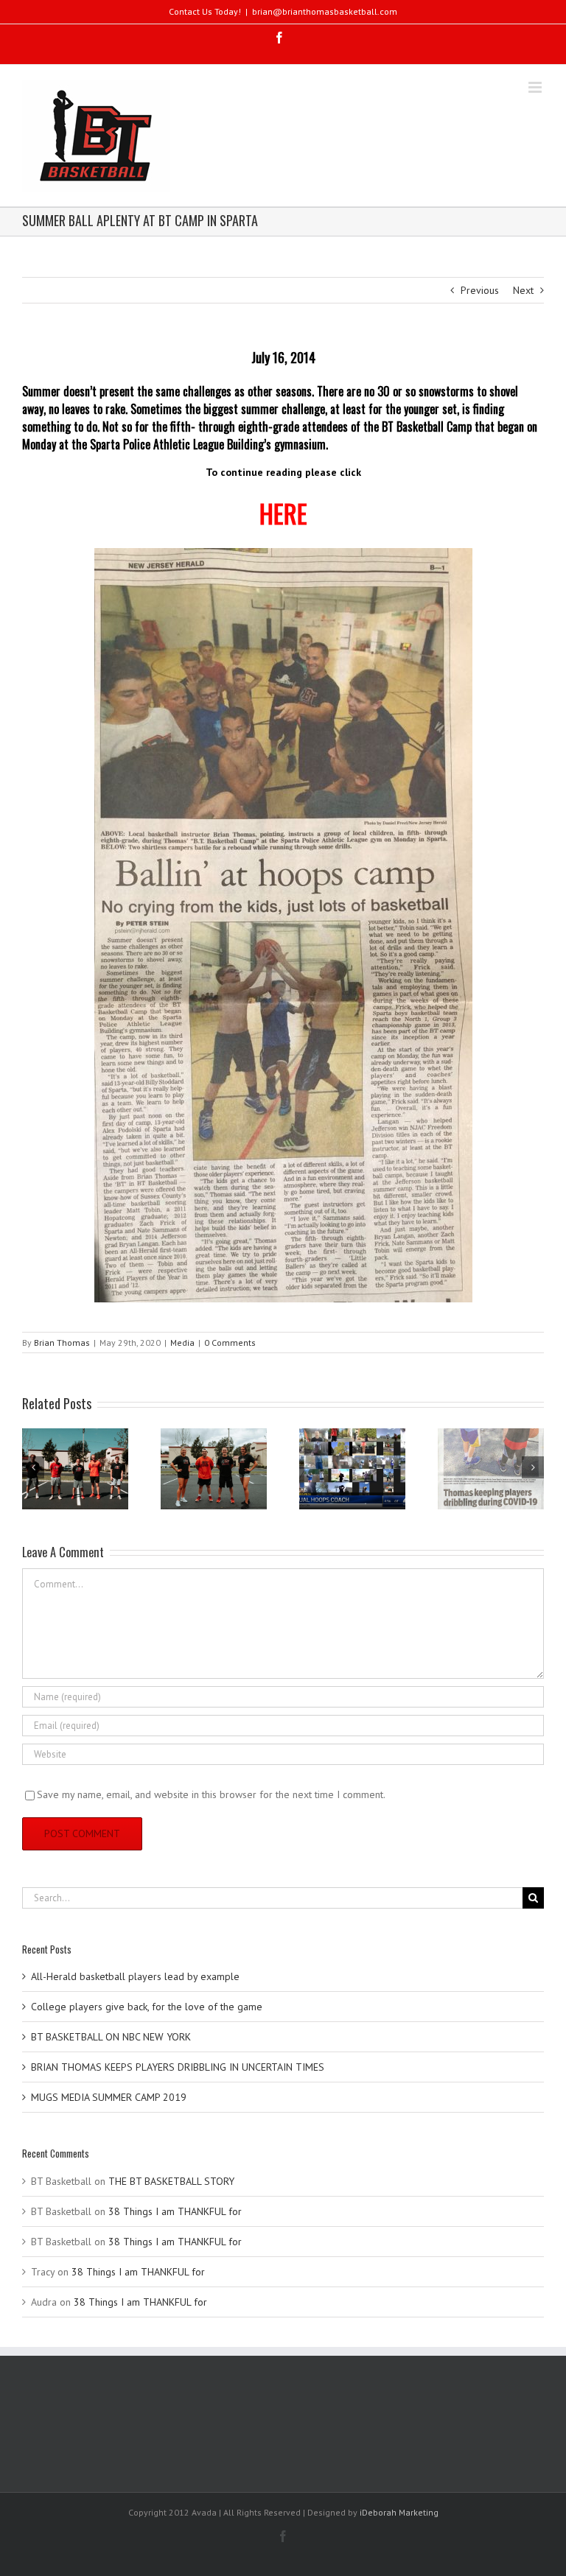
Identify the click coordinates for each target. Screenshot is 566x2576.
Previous (480, 290)
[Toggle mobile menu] (536, 87)
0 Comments (230, 1343)
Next (523, 290)
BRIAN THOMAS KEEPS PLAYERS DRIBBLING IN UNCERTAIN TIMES (178, 2067)
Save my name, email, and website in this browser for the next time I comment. (211, 1794)
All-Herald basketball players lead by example (135, 1976)
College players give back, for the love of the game (147, 2007)
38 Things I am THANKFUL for (175, 2211)
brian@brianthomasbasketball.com (325, 11)
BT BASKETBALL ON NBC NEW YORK (111, 2037)
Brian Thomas (62, 1343)
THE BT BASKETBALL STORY (171, 2181)
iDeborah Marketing (399, 2512)
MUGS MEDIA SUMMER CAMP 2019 (109, 2097)
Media (182, 1343)
